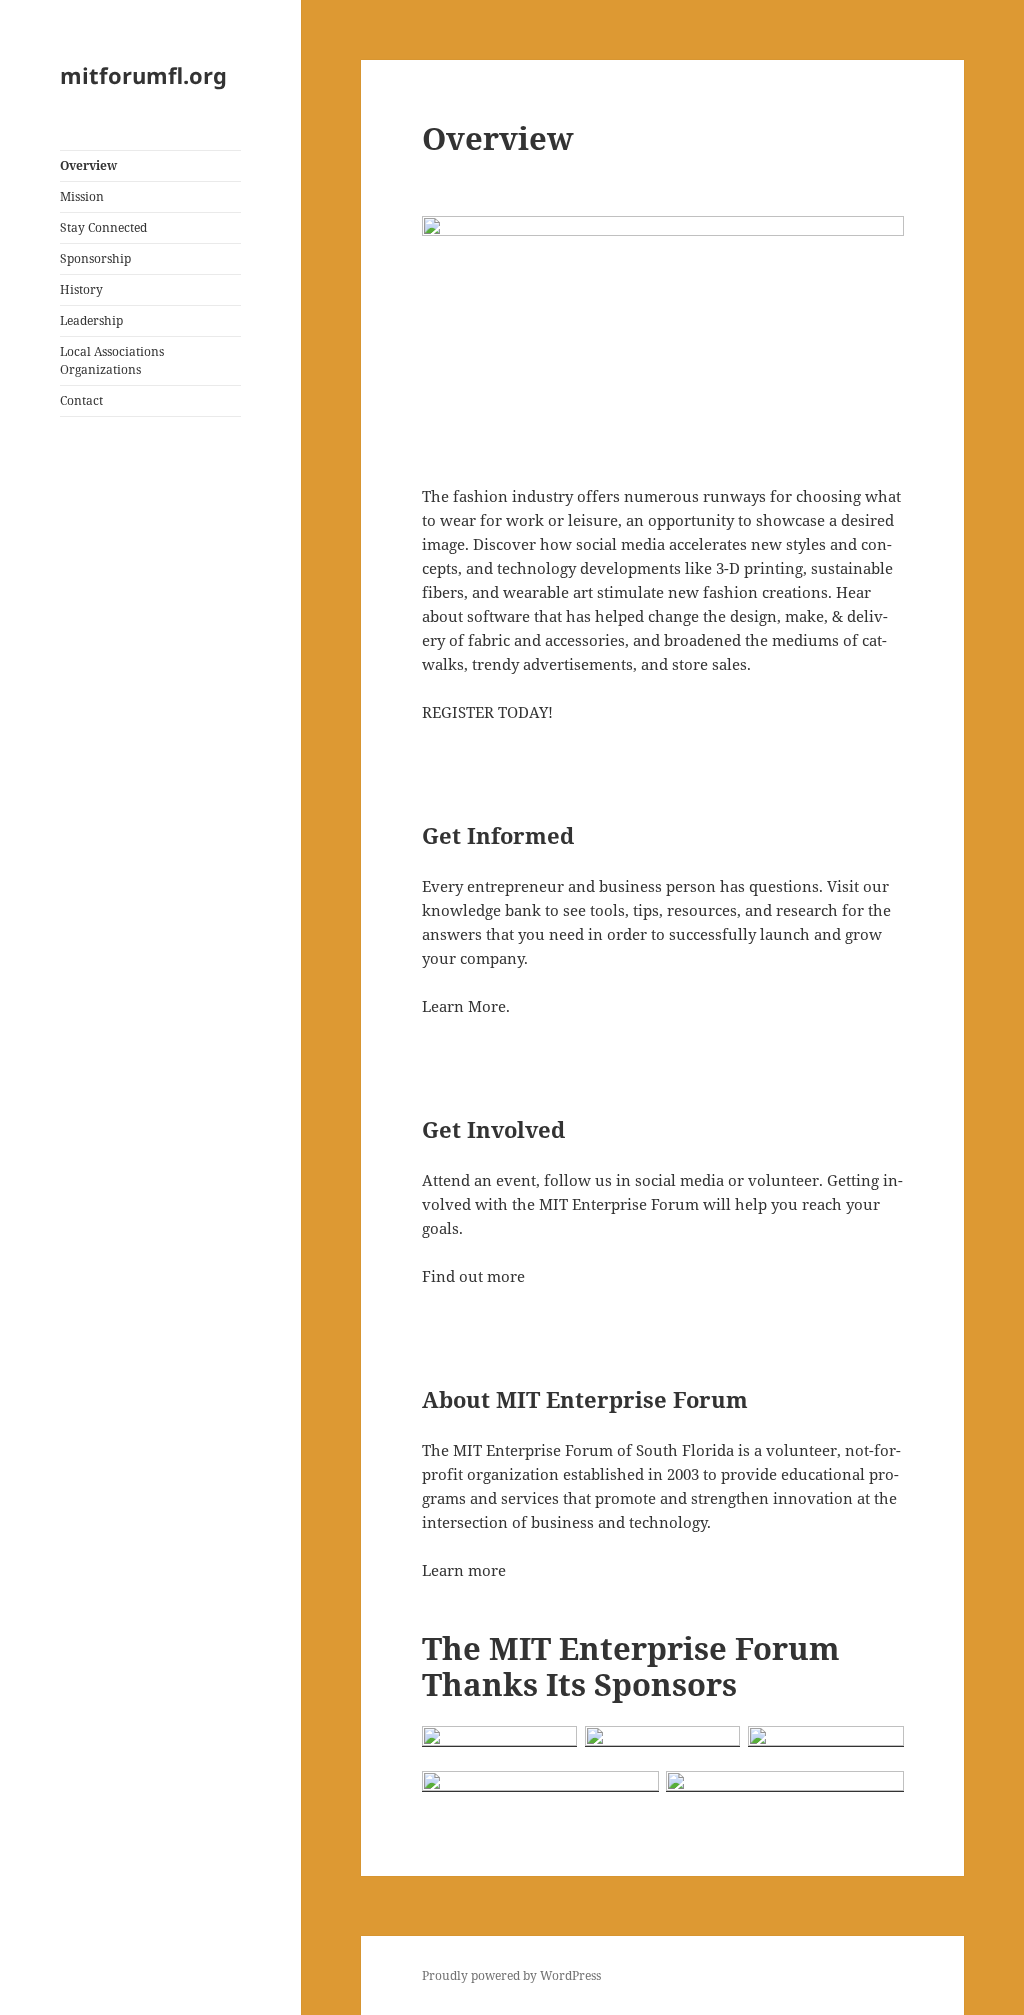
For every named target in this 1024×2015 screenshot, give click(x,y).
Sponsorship (95, 258)
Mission (82, 196)
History (81, 289)
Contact (81, 400)
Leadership (91, 320)
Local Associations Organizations (112, 360)
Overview (88, 165)
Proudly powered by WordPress (511, 1975)
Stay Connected (103, 227)
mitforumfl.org (143, 75)
